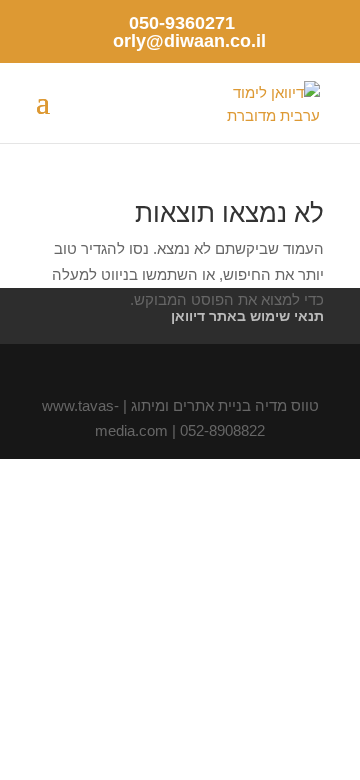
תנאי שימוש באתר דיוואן (247, 316)
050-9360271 (182, 23)
